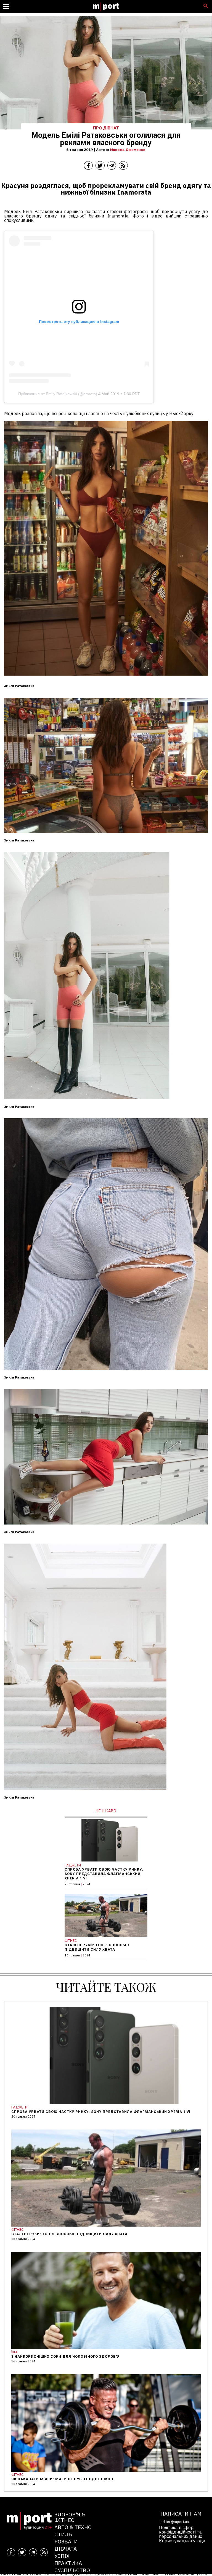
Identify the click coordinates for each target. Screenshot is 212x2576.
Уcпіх (62, 2556)
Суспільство (72, 2570)
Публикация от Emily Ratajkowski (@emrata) (58, 394)
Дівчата (66, 2549)
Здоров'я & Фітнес (70, 2517)
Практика (68, 2563)
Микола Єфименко (128, 150)
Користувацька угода (182, 2541)
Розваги (66, 2541)
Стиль (63, 2534)
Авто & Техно (73, 2527)
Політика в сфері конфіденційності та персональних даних (181, 2532)
